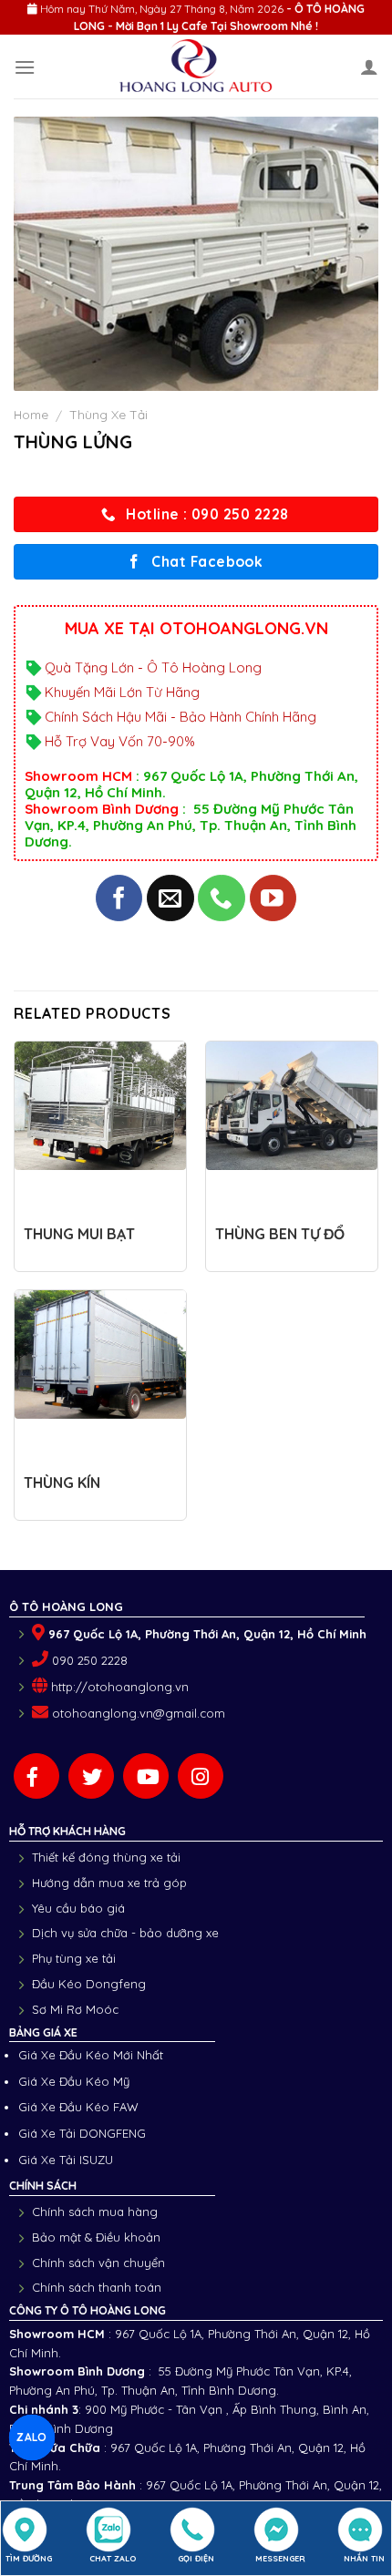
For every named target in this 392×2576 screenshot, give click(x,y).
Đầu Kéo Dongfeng (89, 1984)
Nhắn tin (364, 2558)
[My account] (369, 67)
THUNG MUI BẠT (79, 1234)
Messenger (280, 2558)
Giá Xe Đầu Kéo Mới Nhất (91, 2055)
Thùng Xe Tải (108, 414)
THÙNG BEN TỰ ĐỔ (280, 1234)
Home (31, 414)
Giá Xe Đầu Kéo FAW (78, 2107)
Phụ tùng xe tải (74, 1958)
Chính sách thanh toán (97, 2287)
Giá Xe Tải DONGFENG (82, 2133)
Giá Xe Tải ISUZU (66, 2160)
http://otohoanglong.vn (120, 1687)
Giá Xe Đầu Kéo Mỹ (74, 2081)
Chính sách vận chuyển (98, 2263)
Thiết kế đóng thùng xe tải (106, 1857)
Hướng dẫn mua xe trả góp (109, 1883)
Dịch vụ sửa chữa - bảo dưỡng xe (125, 1933)
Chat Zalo (113, 2558)
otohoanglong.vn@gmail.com (139, 1713)
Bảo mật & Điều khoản (96, 2237)
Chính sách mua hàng (95, 2212)
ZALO (32, 2437)
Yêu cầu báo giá (78, 1908)
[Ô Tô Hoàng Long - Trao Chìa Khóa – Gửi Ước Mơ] (196, 67)
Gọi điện (196, 2558)
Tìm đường (29, 2558)
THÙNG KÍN (62, 1483)
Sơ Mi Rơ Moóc (75, 2009)
